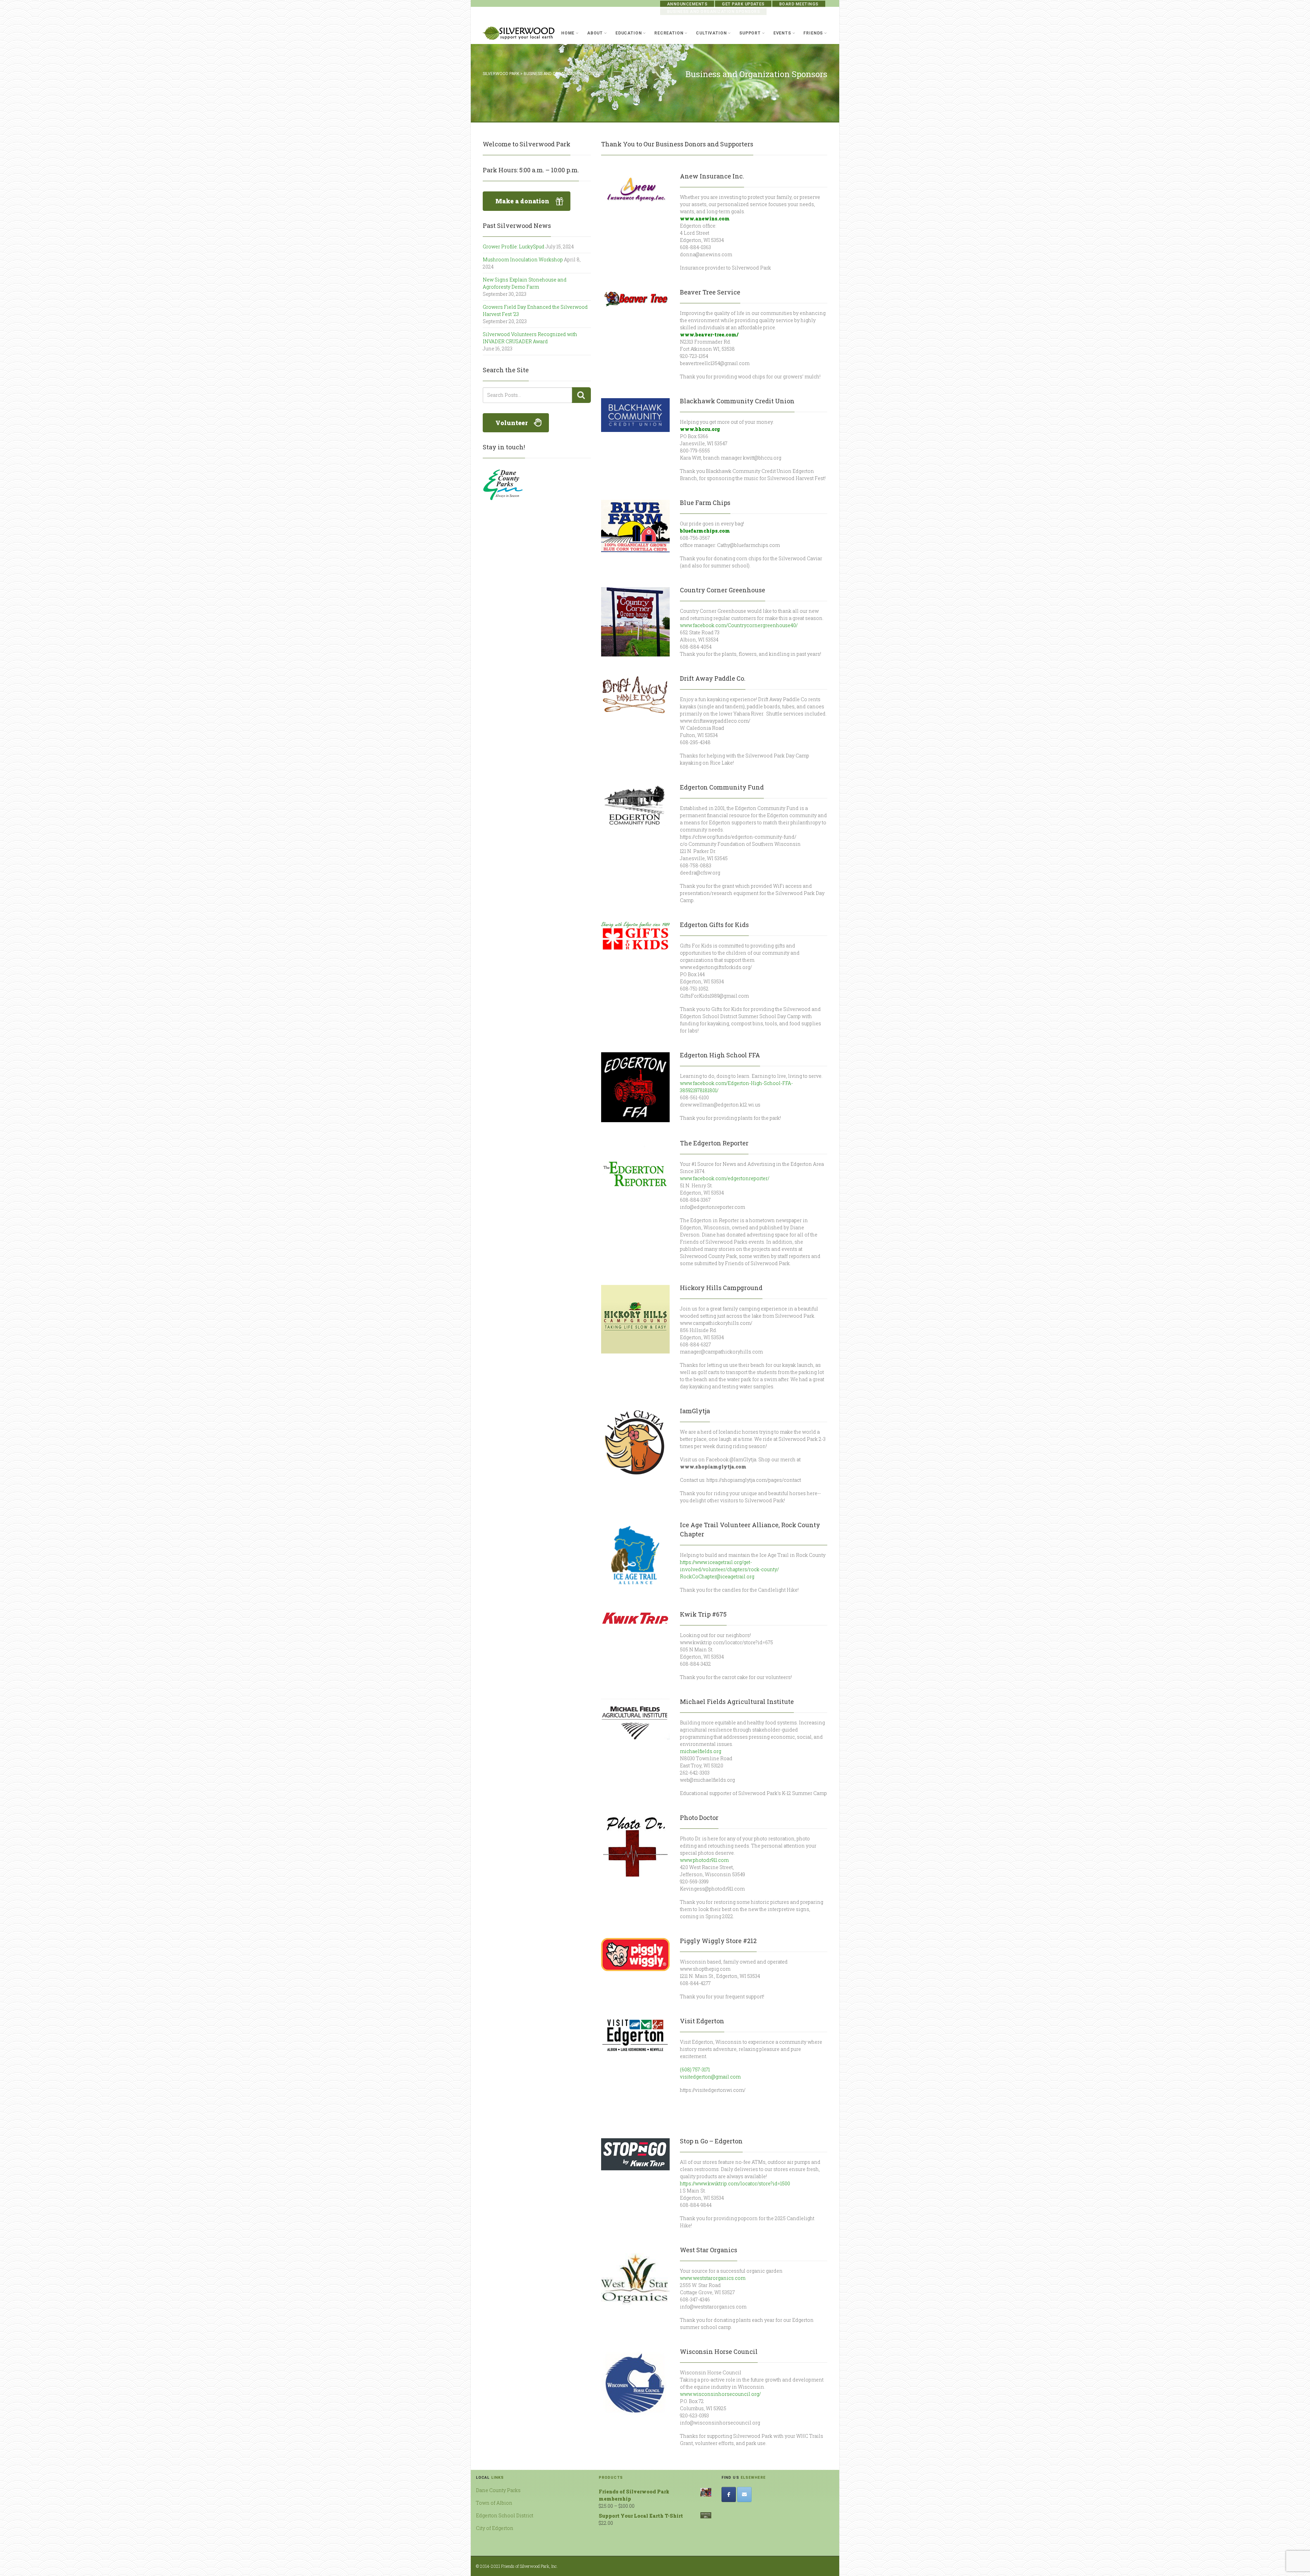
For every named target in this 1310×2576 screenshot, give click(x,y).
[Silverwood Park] (519, 33)
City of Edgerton (495, 2528)
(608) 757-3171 (695, 2070)
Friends (813, 33)
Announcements (687, 4)
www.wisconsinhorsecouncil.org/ (720, 2394)
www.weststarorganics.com (713, 2278)
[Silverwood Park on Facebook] (729, 2494)
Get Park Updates (743, 4)
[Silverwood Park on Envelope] (744, 2494)
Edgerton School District (505, 2515)
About (595, 33)
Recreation (669, 33)
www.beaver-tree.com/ (709, 335)
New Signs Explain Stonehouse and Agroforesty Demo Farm (525, 283)
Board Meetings (799, 4)
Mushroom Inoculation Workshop (523, 259)
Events (782, 33)
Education (629, 33)
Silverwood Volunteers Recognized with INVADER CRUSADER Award (530, 338)
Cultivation (711, 33)
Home (568, 33)
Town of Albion (494, 2503)
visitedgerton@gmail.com (710, 2077)
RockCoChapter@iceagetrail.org (717, 1576)
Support (750, 33)
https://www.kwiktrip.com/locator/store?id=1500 (735, 2183)
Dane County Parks (498, 2490)
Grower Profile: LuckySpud (514, 247)
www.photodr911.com (704, 1860)
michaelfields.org (701, 1751)
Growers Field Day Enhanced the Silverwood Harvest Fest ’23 (535, 310)
